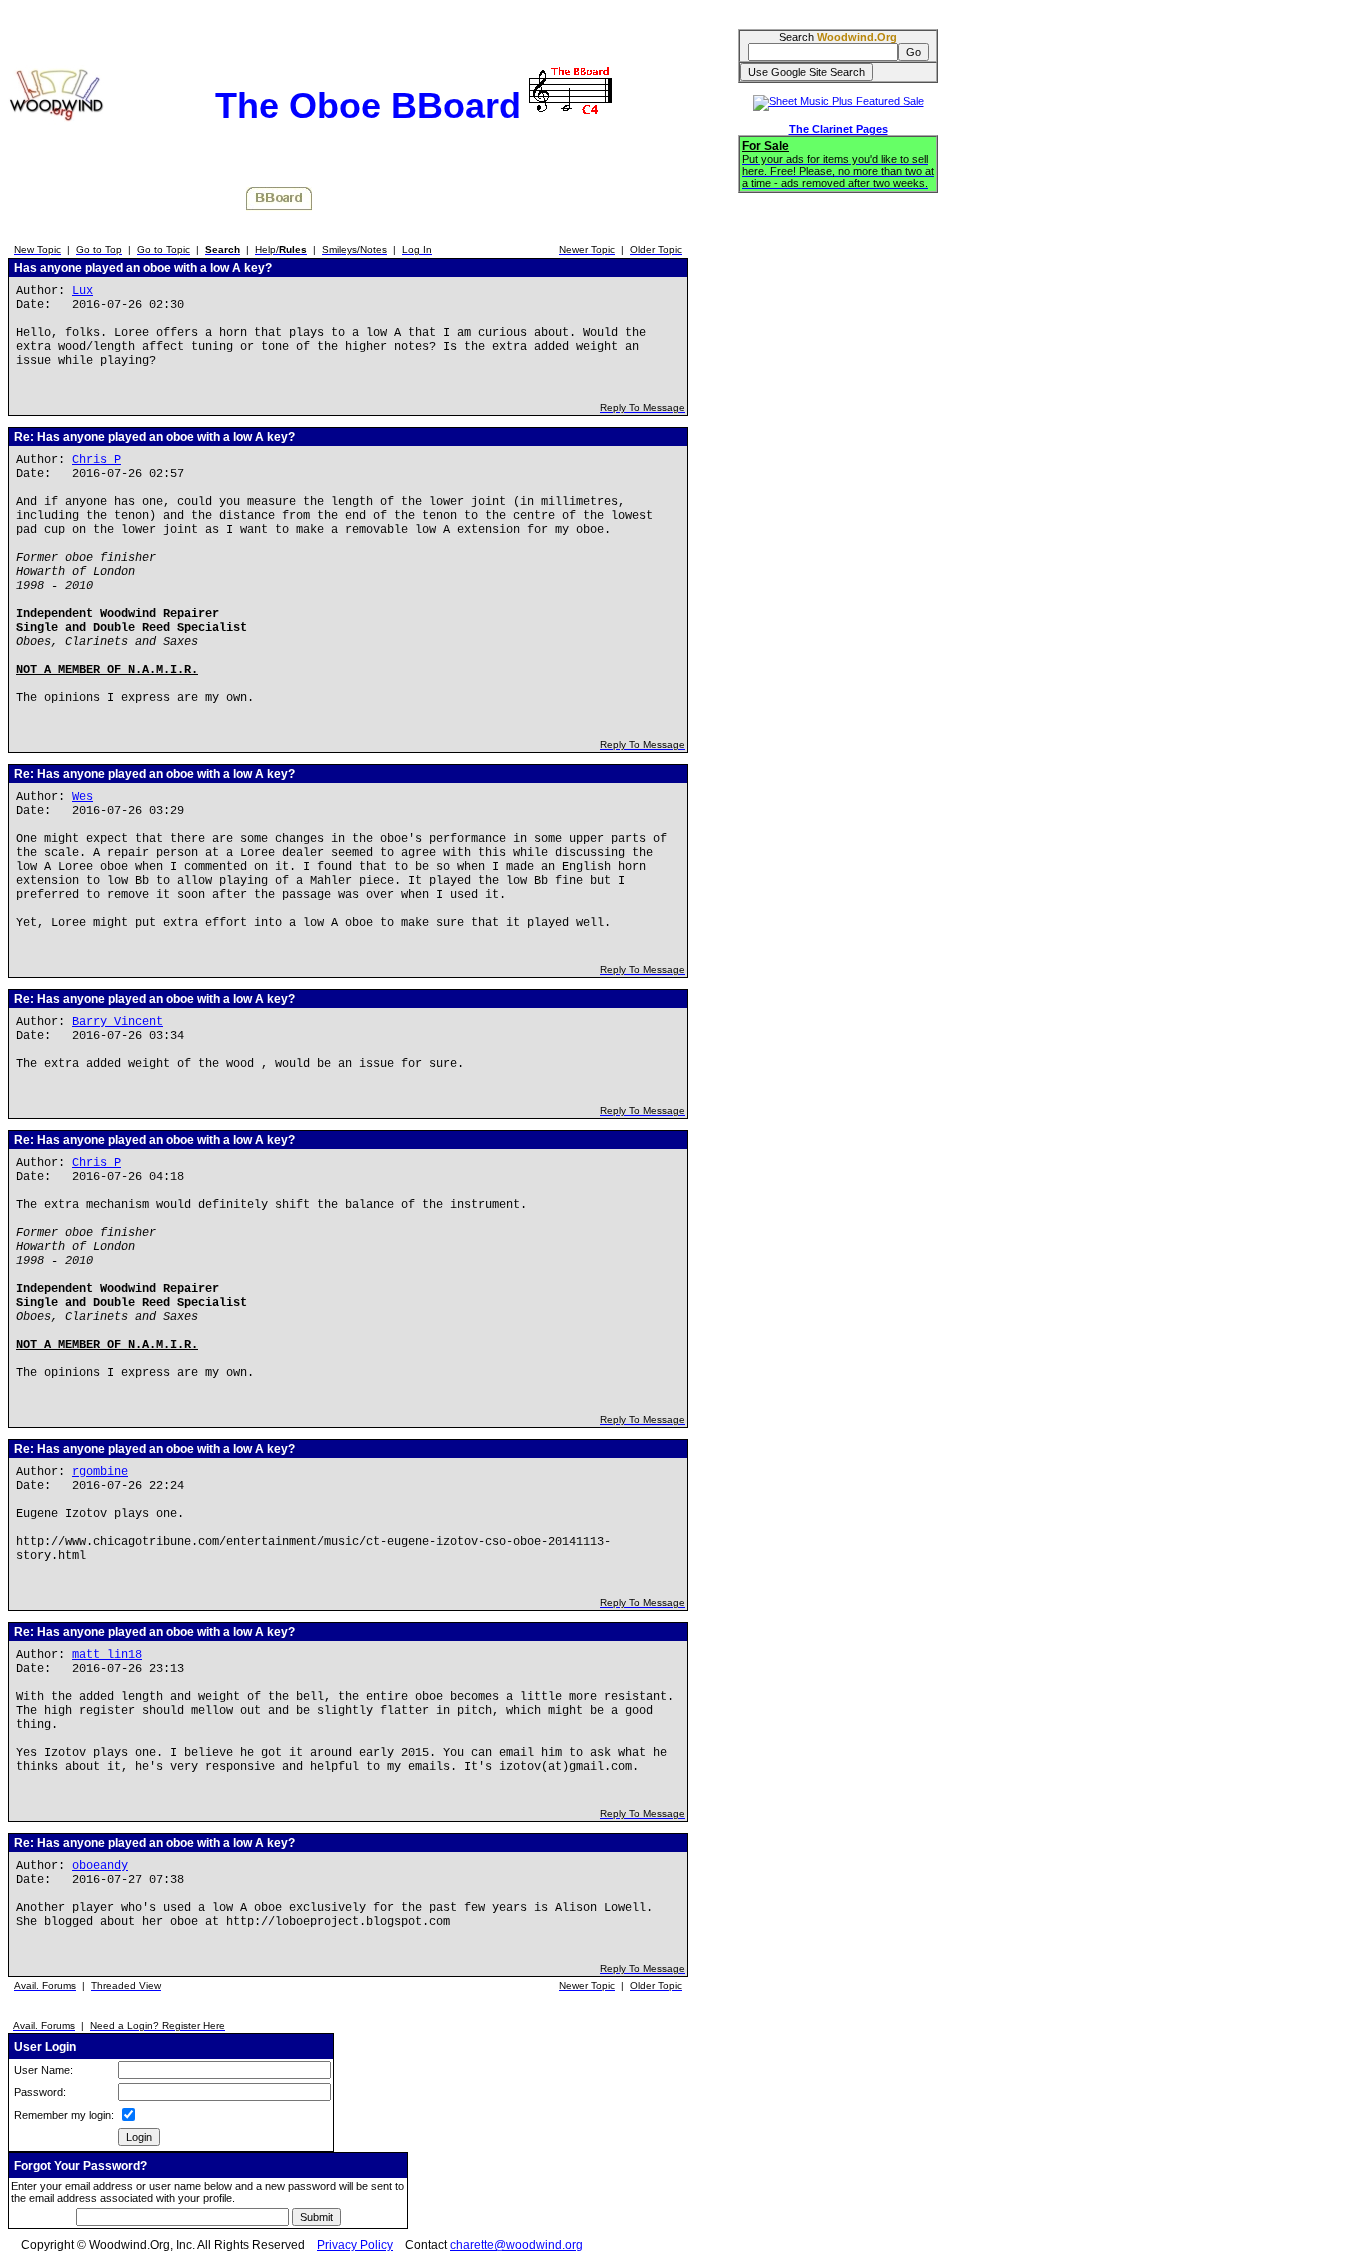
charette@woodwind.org (516, 2245)
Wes (82, 797)
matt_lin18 (107, 1655)
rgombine (100, 1472)
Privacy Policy (355, 2245)
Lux (82, 291)
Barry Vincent (117, 1022)
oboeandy (100, 1866)
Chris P (96, 460)
